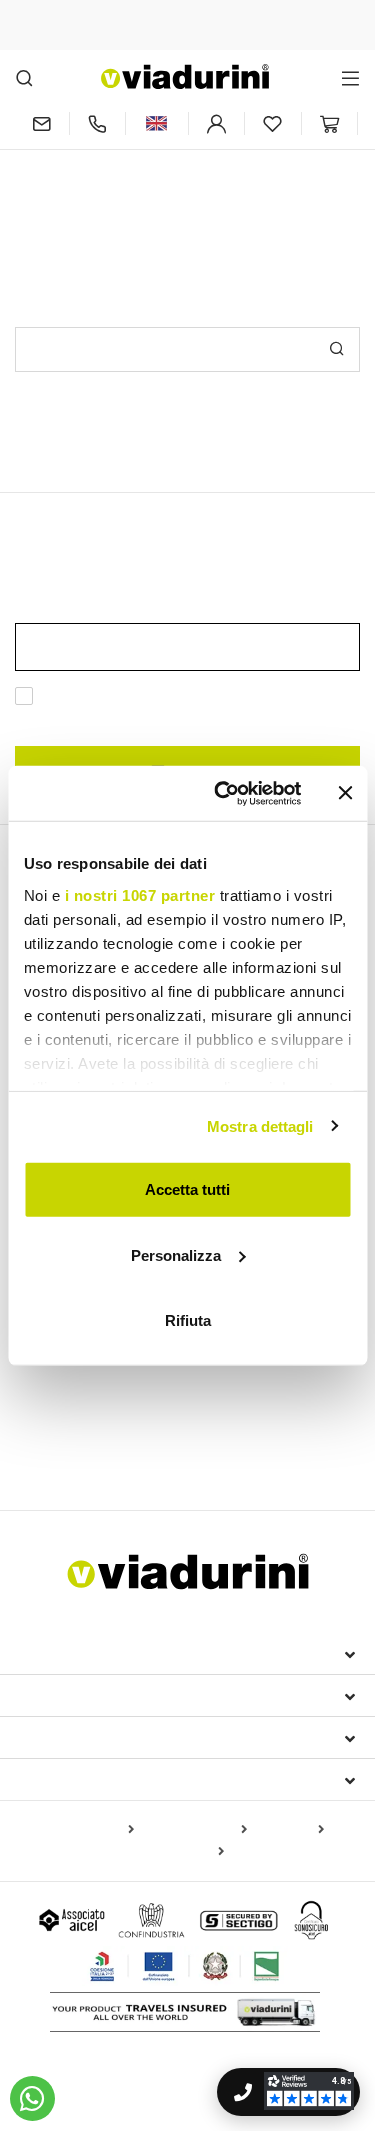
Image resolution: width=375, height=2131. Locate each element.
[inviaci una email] (42, 123)
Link (152, 719)
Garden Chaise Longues (94, 1415)
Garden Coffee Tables (198, 1445)
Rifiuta (188, 1320)
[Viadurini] (185, 76)
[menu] (350, 77)
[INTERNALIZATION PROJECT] (185, 1966)
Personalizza (176, 1254)
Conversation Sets (246, 1415)
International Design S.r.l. (138, 1653)
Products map (86, 1830)
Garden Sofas (69, 1445)
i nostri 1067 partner (139, 894)
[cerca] (24, 77)
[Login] (217, 123)
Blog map (289, 1830)
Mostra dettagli (260, 1125)
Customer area (81, 1737)
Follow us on (76, 1779)
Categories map (194, 1830)
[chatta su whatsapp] (32, 2098)
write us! (276, 177)
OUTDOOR (61, 1380)
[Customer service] (98, 123)
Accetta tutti (187, 1189)
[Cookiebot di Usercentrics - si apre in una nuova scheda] (223, 793)
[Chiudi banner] (345, 793)
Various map (181, 1852)
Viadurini (57, 1695)
